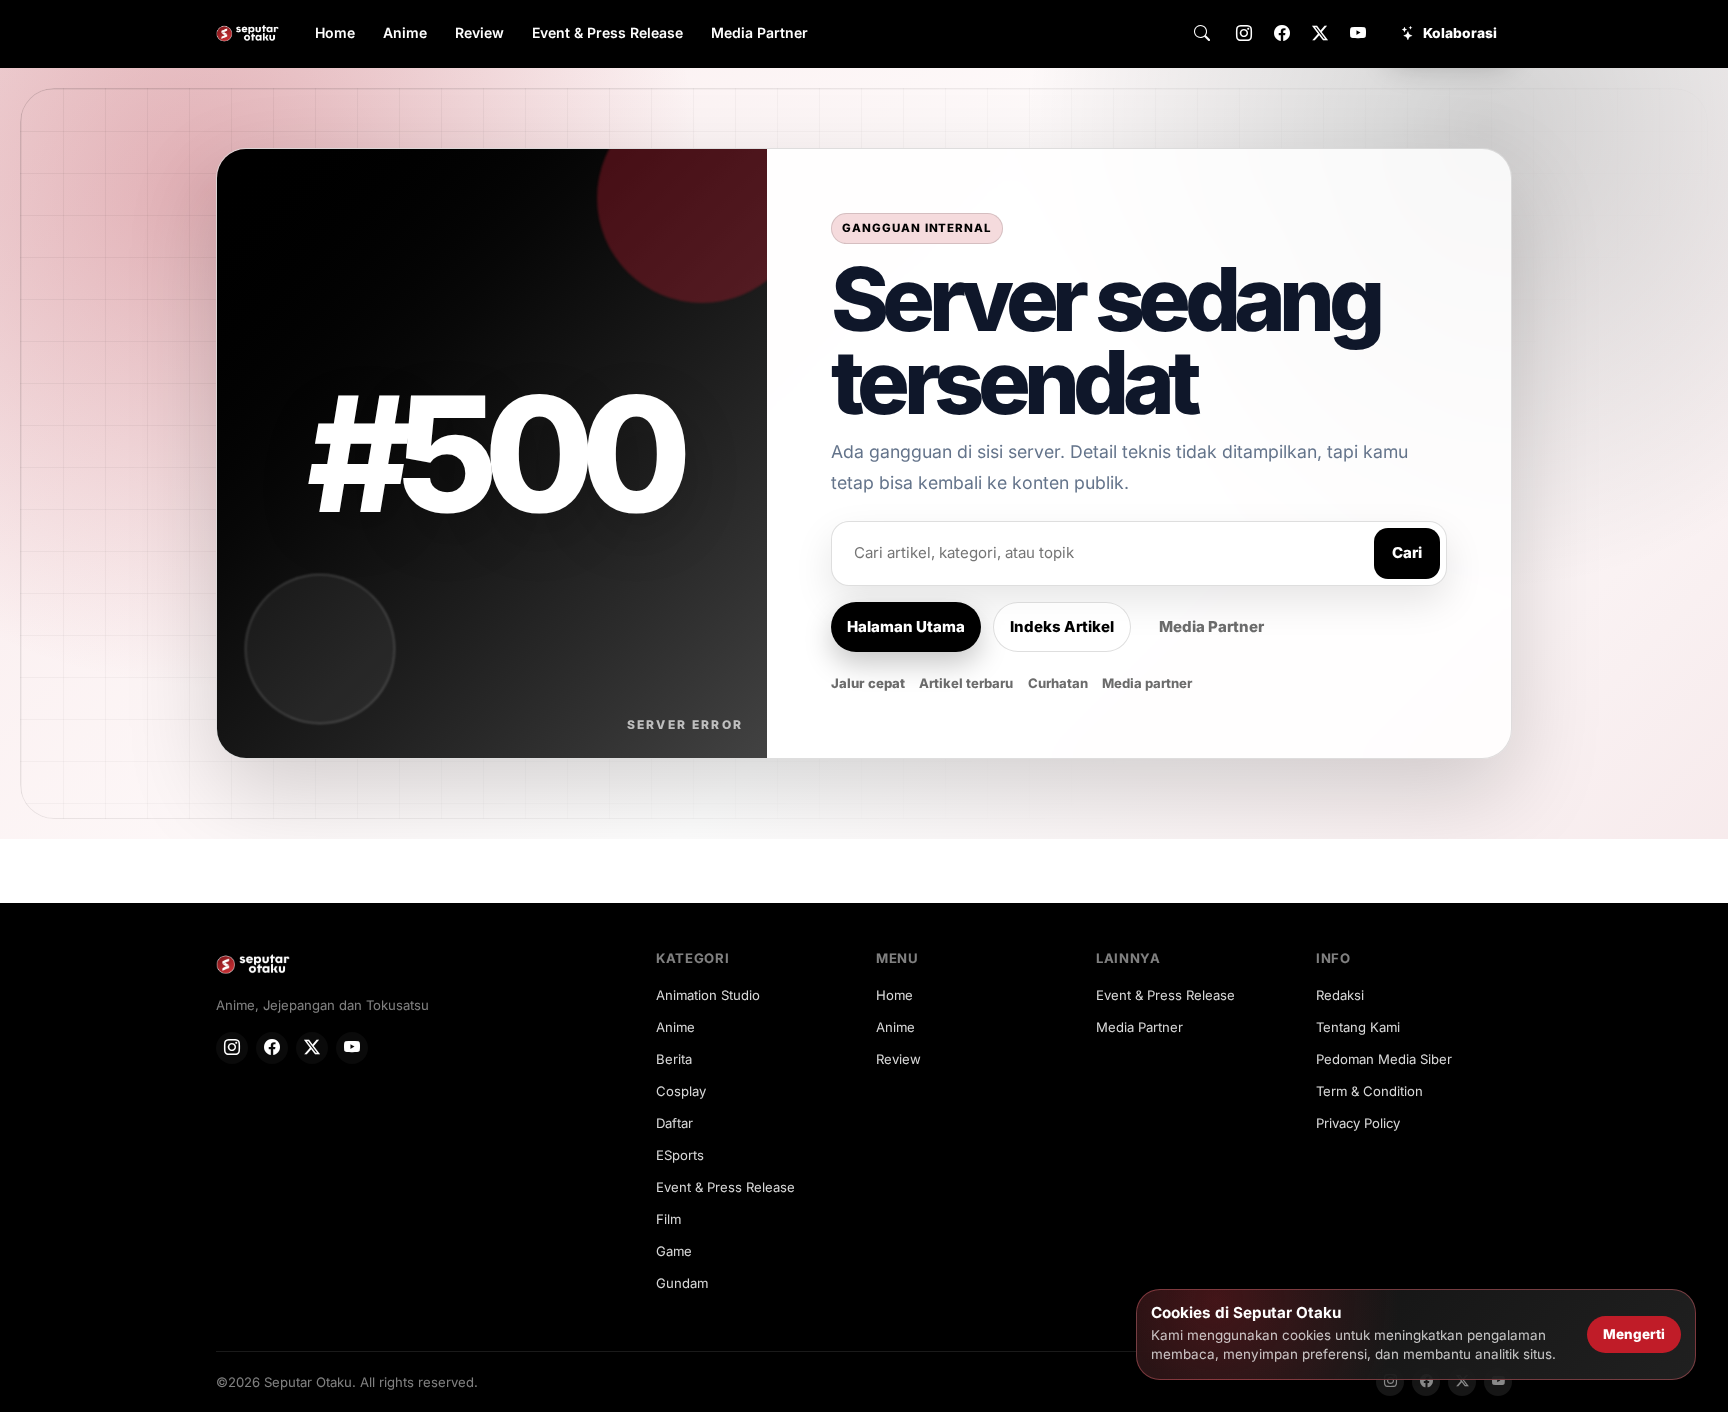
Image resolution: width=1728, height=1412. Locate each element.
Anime (405, 32)
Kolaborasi (1460, 33)
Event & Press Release (607, 32)
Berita (674, 1059)
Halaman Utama (906, 626)
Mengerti (1634, 1334)
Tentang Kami (1358, 1027)
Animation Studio (708, 995)
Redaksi (1340, 995)
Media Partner (759, 32)
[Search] (1202, 34)
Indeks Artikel (1062, 626)
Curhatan (1058, 683)
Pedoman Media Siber (1384, 1059)
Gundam (682, 1283)
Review (479, 32)
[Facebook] (1282, 34)
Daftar (674, 1123)
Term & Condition (1369, 1091)
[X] (1320, 34)
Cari (1407, 552)
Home (335, 32)
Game (674, 1251)
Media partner (1147, 683)
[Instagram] (1244, 34)
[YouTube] (1358, 34)
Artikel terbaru (966, 683)
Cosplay (681, 1091)
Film (668, 1219)
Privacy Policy (1358, 1123)
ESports (680, 1155)
